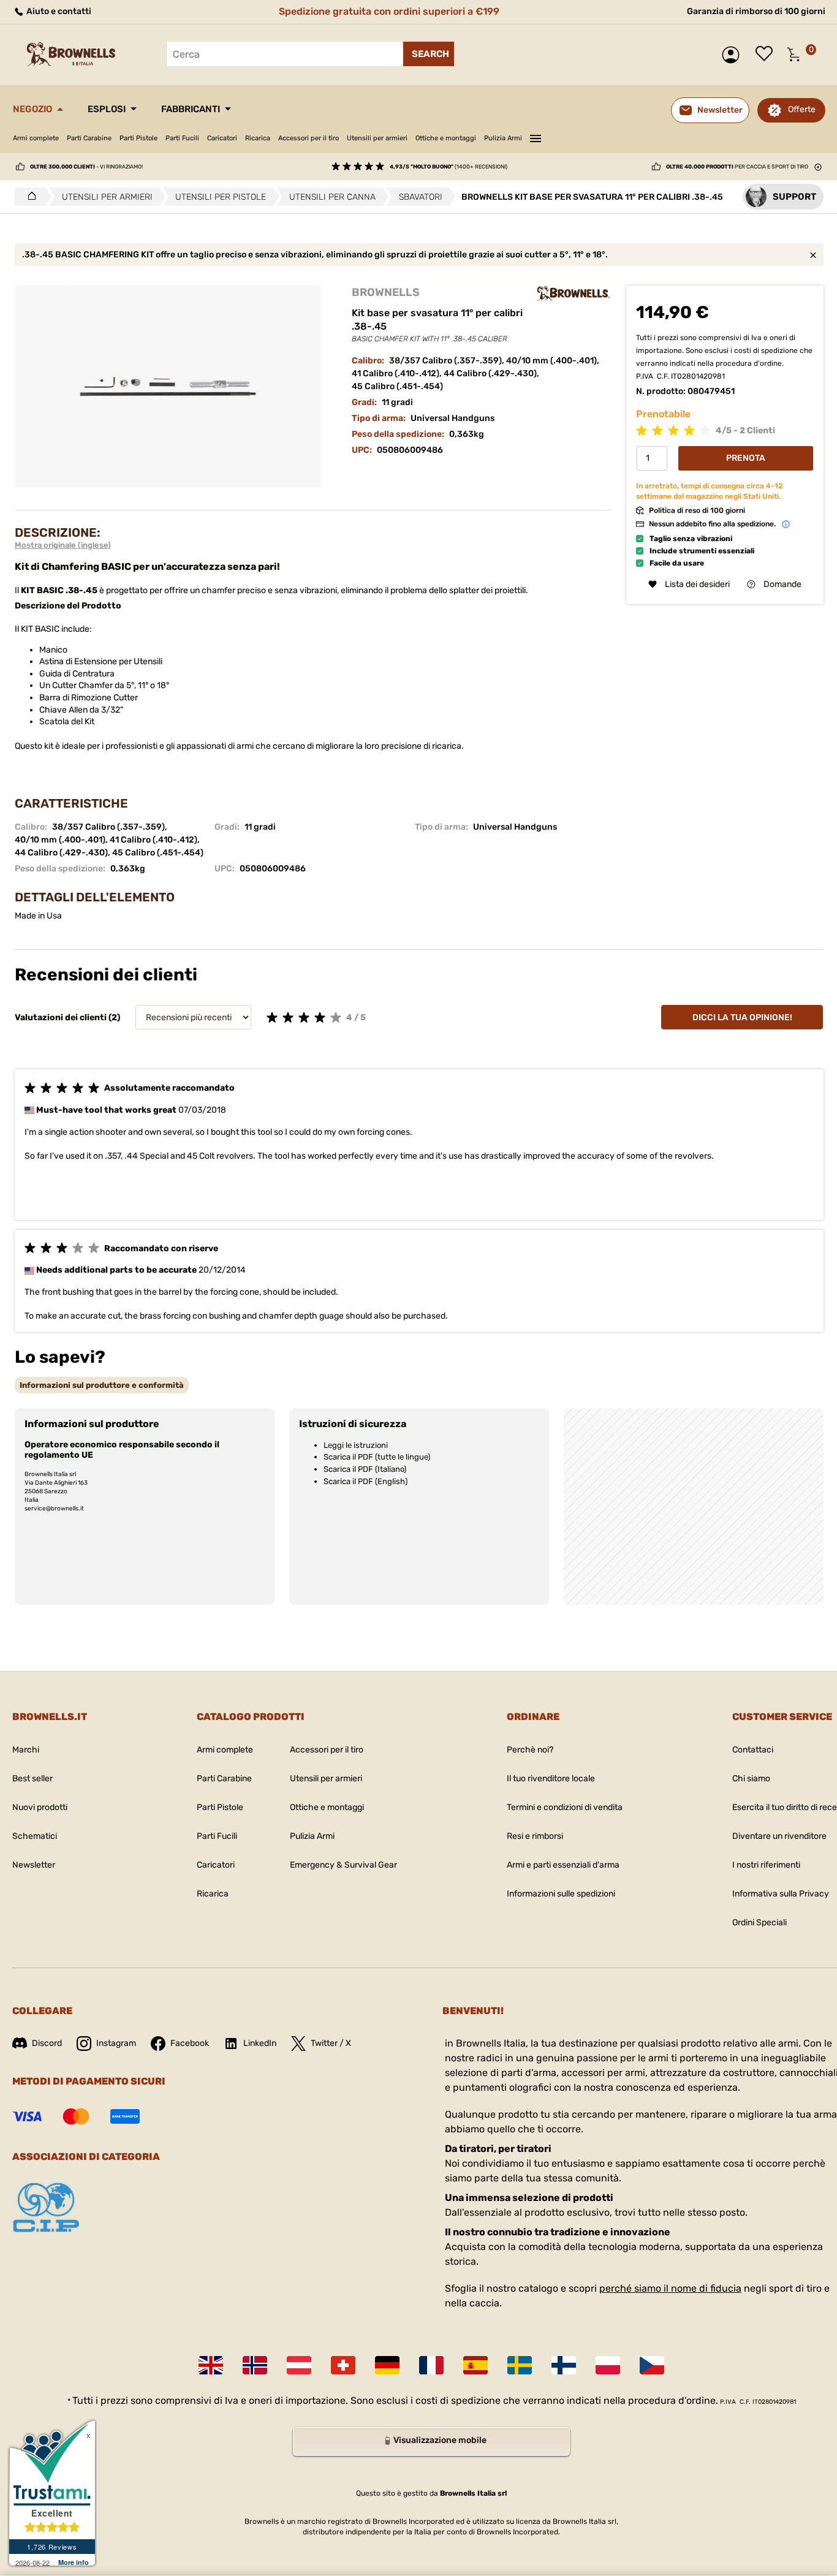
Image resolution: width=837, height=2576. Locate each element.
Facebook (190, 2043)
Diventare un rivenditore (779, 1836)
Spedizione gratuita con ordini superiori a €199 (389, 11)
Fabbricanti (191, 109)
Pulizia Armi (503, 138)
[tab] (102, 1385)
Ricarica (258, 138)
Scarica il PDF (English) (365, 1481)
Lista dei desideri (767, 55)
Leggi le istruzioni (356, 1445)
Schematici (35, 1836)
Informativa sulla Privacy (781, 1894)
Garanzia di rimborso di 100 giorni (756, 11)
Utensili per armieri (377, 138)
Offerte (802, 109)
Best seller (32, 1779)
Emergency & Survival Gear (343, 1865)
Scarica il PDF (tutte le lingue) (377, 1457)
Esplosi (107, 109)
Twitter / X (331, 2043)
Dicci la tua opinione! (742, 1017)
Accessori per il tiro (309, 138)
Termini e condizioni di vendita (565, 1807)
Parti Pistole (138, 138)
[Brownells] (574, 294)
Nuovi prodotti (40, 1807)
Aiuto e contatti (58, 11)
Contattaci (753, 1750)
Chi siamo (751, 1779)
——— (536, 137)
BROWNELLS (386, 292)
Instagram (116, 2043)
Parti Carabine (89, 138)
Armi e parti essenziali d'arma (563, 1865)
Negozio (32, 109)
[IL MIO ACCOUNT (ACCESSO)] (734, 55)
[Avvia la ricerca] (429, 54)
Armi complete (36, 138)
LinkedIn (260, 2043)
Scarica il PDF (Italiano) (365, 1469)
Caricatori (222, 138)
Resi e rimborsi (535, 1836)
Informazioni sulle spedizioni (561, 1894)
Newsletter (34, 1865)
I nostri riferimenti (766, 1865)
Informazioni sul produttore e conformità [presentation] (102, 1385)
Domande (782, 584)
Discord (47, 2043)
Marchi (26, 1750)
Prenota (746, 458)
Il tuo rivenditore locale (551, 1779)
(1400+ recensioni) (449, 167)
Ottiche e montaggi (446, 138)
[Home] (28, 197)
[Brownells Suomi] (564, 2365)
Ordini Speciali (759, 1923)
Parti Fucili (182, 138)
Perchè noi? (530, 1750)
